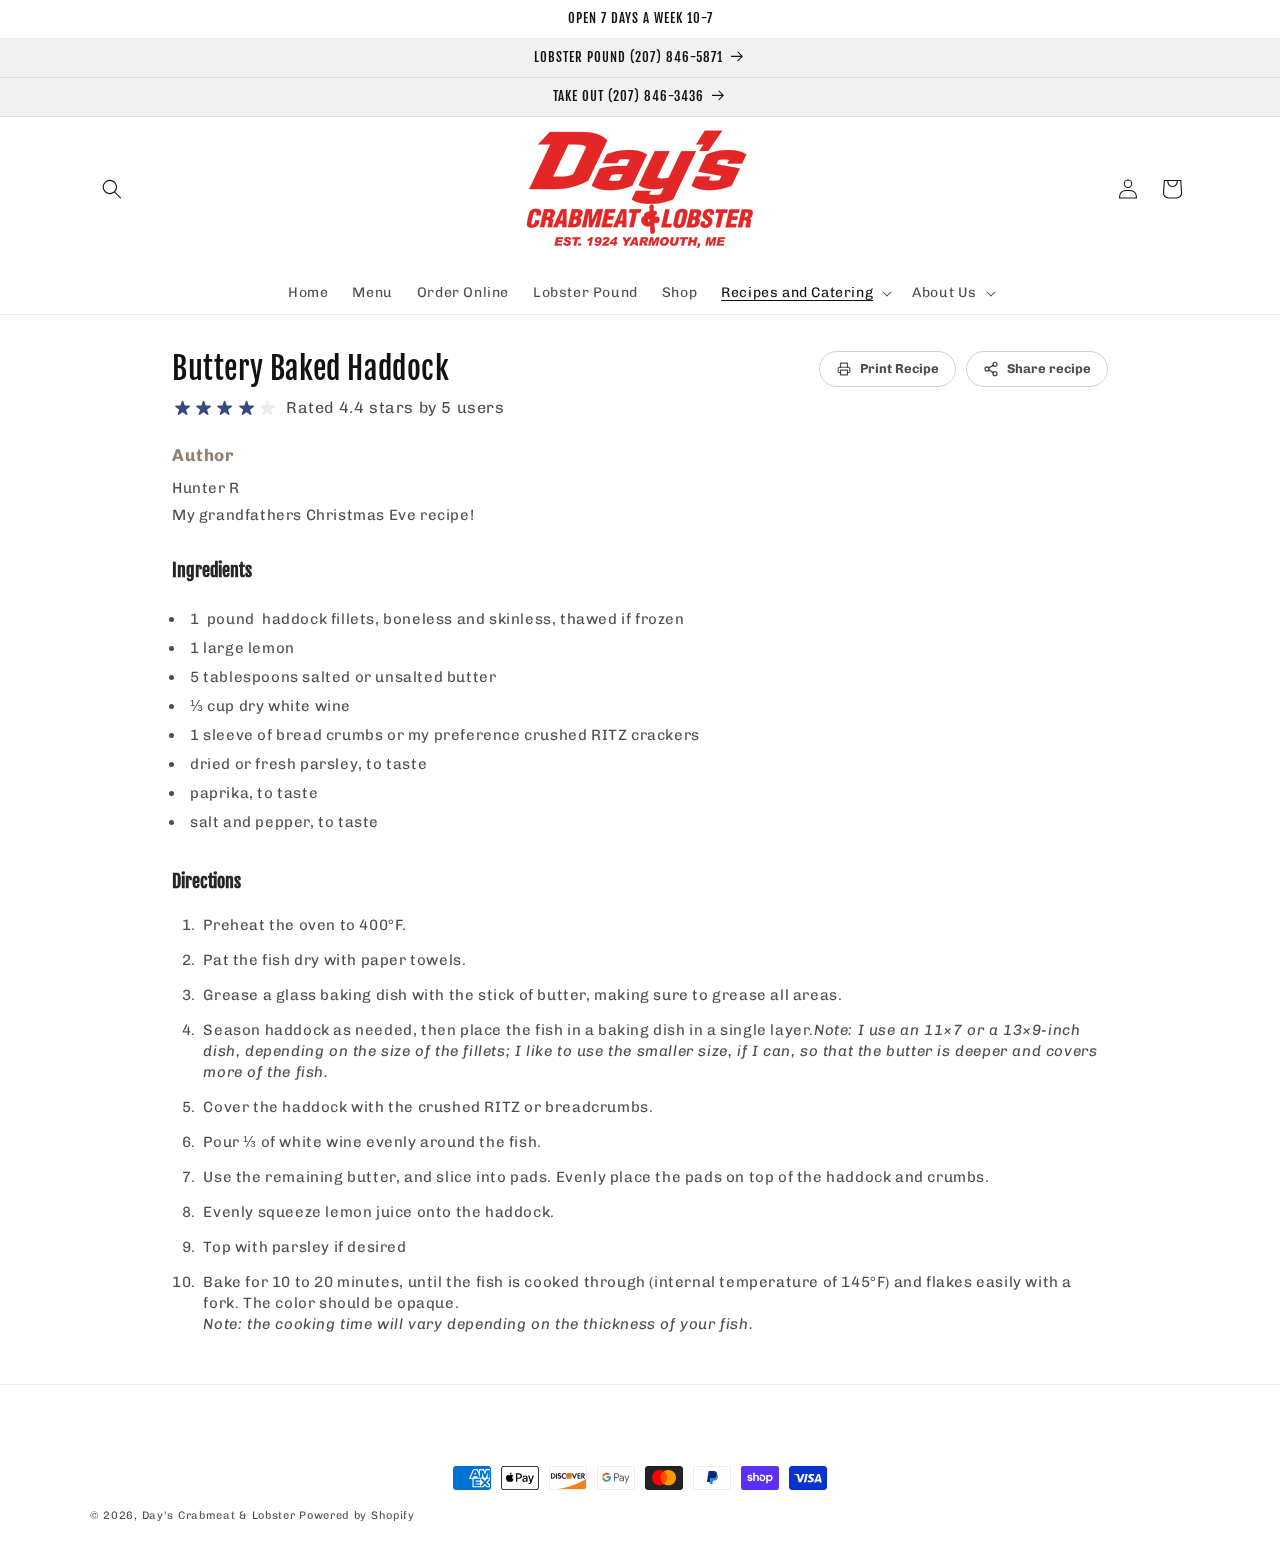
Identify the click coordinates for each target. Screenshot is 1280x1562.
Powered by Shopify (357, 1515)
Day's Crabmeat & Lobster (219, 1515)
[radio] (182, 408)
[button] (112, 189)
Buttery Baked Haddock (311, 368)
